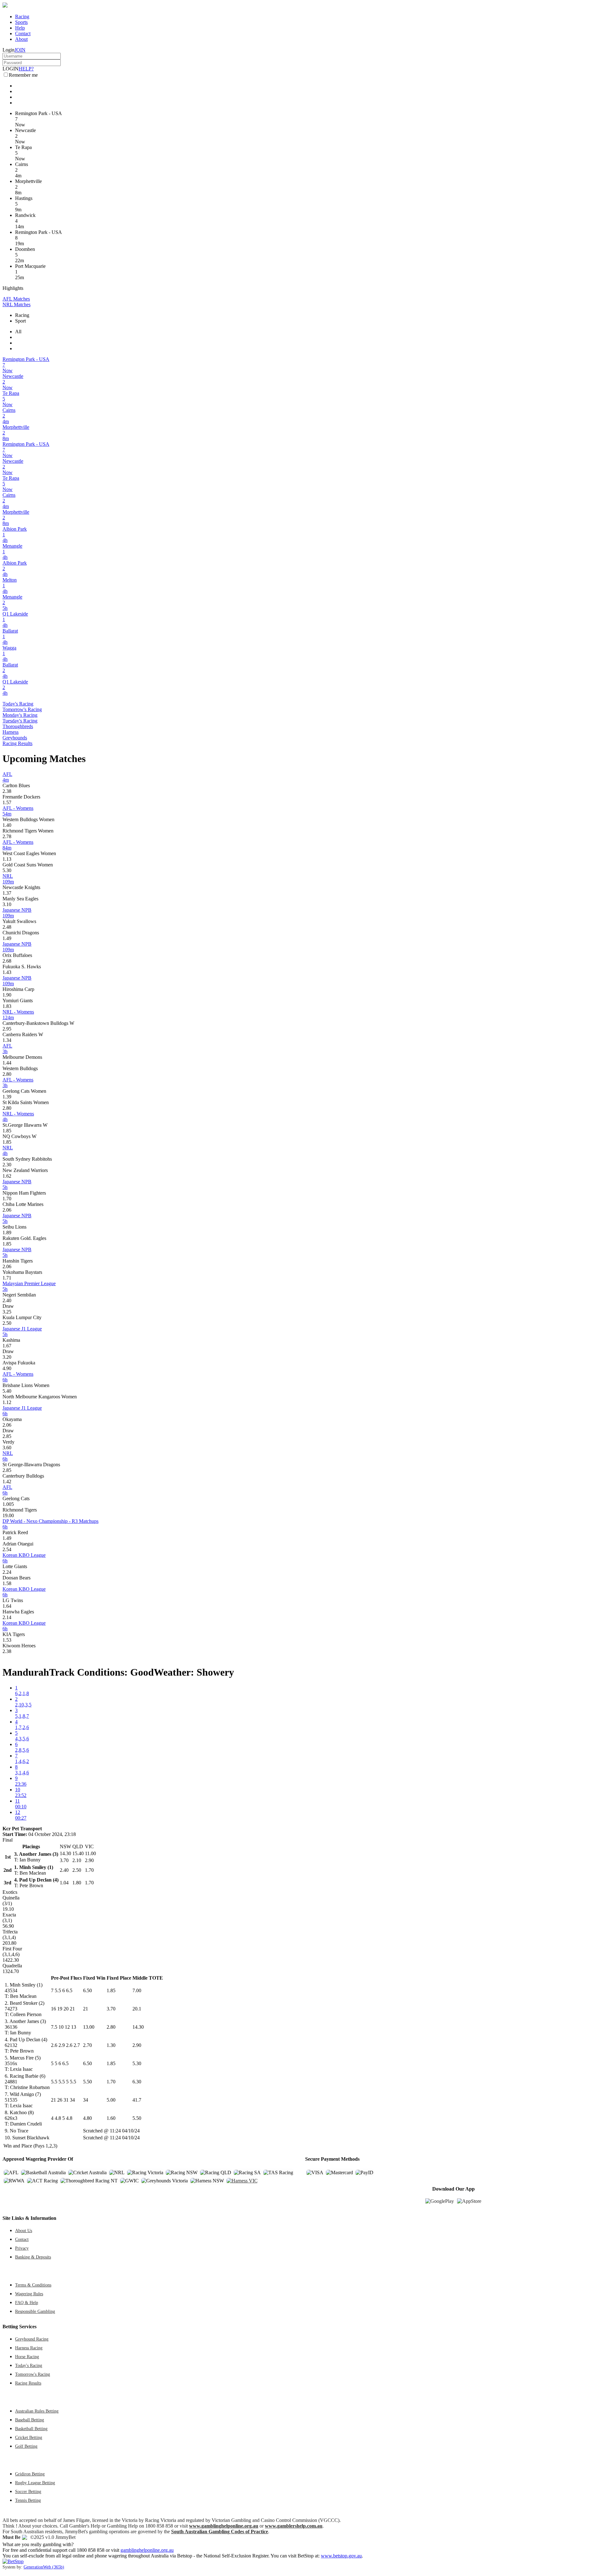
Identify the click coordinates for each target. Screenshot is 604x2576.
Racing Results (17, 743)
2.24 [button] (7, 1572)
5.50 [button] (87, 2082)
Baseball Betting (30, 2420)
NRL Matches (17, 304)
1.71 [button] (7, 1278)
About (21, 39)
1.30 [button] (111, 2045)
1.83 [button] (7, 1006)
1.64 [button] (7, 1606)
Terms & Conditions (33, 2285)
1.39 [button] (7, 1097)
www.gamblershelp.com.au (294, 2526)
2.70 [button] (87, 2045)
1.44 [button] (7, 1063)
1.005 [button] (8, 1504)
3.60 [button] (7, 1448)
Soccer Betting (28, 2491)
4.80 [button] (87, 2118)
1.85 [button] (7, 1131)
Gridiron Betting (30, 2474)
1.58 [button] (7, 1583)
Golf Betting (26, 2446)
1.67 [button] (7, 1346)
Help (20, 28)
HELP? (26, 69)
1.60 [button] (111, 2118)
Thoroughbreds (18, 726)
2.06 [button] (7, 1210)
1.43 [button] (7, 972)
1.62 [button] (7, 1176)
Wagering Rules (29, 2294)
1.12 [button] (7, 1402)
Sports (21, 22)
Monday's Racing (20, 715)
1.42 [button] (7, 1481)
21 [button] (86, 2009)
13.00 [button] (89, 2027)
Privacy (22, 2248)
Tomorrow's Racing (22, 709)
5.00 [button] (111, 2100)
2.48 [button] (7, 927)
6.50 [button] (87, 1990)
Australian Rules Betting (37, 2411)
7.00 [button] (137, 1990)
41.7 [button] (137, 2100)
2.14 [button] (7, 1617)
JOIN (20, 50)
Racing (22, 17)
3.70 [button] (111, 2009)
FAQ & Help (27, 2302)
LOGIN (11, 69)
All (18, 332)
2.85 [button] (7, 1436)
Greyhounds (15, 738)
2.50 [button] (7, 1323)
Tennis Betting (28, 2500)
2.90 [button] (137, 2045)
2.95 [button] (7, 1029)
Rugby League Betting (35, 2483)
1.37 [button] (7, 893)
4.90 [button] (7, 1368)
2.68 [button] (7, 961)
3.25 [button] (7, 1312)
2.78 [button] (7, 836)
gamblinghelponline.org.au (147, 2550)
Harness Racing (29, 2348)
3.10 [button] (7, 904)
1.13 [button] (7, 859)
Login (8, 50)
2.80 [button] (7, 1074)
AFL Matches (16, 299)
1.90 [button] (7, 995)
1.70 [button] (7, 1199)
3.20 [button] (7, 1357)
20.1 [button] (137, 2009)
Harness (11, 732)
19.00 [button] (8, 1515)
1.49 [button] (7, 938)
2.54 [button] (7, 1549)
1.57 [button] (7, 802)
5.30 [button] (7, 870)
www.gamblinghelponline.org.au (224, 2526)
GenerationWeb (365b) (44, 2567)
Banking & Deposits (33, 2257)
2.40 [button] (7, 1300)
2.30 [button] (7, 1165)
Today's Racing (18, 704)
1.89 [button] (7, 1233)
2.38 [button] (7, 791)
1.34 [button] (7, 1040)
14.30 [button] (138, 2027)
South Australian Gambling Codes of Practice (220, 2532)
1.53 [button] (7, 1640)
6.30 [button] (137, 2082)
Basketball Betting (31, 2429)
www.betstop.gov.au (341, 2556)
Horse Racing (27, 2357)
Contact (23, 33)
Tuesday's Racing (20, 721)
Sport (20, 321)
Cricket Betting (29, 2437)
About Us (24, 2231)
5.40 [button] (7, 1391)
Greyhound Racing (32, 2339)
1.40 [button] (7, 825)
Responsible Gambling (35, 2311)
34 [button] (86, 2100)
